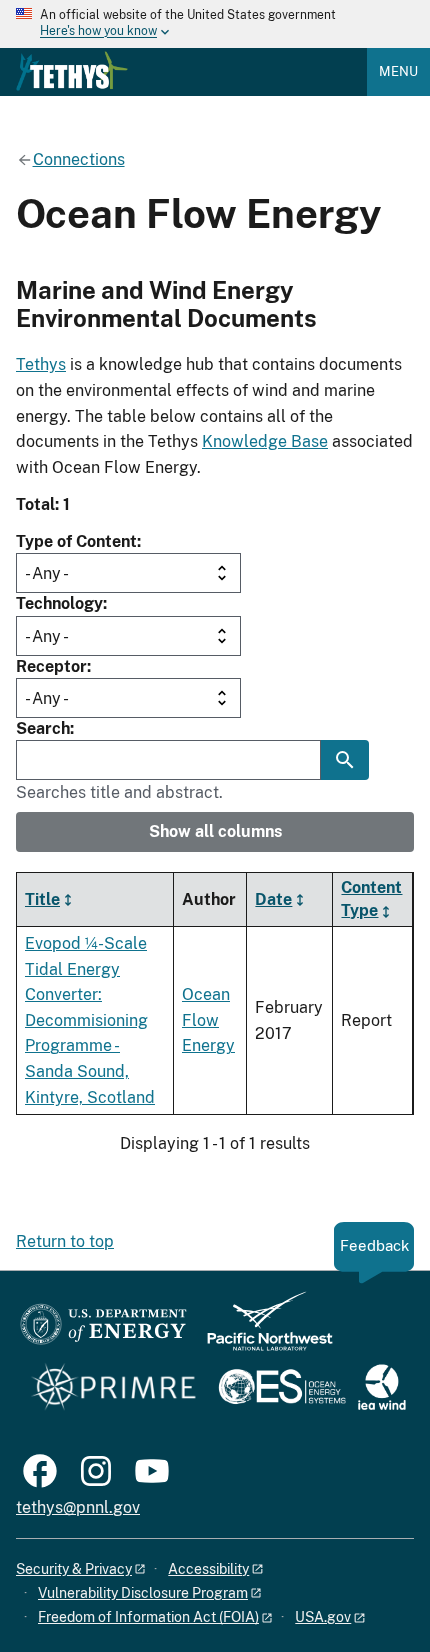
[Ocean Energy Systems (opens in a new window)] (283, 1388)
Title (42, 899)
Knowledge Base (265, 441)
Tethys (41, 364)
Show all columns (215, 831)
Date (273, 899)
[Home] (72, 71)
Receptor (51, 666)
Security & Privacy (74, 1569)
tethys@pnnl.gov (78, 1507)
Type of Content (76, 541)
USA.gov (323, 1617)
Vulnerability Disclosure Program (143, 1593)
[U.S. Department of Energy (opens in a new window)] (103, 1330)
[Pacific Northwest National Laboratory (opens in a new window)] (262, 1330)
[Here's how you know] (215, 24)
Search (43, 728)
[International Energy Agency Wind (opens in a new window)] (382, 1388)
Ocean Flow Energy (208, 1020)
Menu (398, 71)
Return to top (65, 1241)
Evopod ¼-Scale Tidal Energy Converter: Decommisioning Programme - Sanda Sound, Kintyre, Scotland (90, 1020)
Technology (59, 603)
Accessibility (208, 1569)
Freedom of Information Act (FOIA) (148, 1617)
